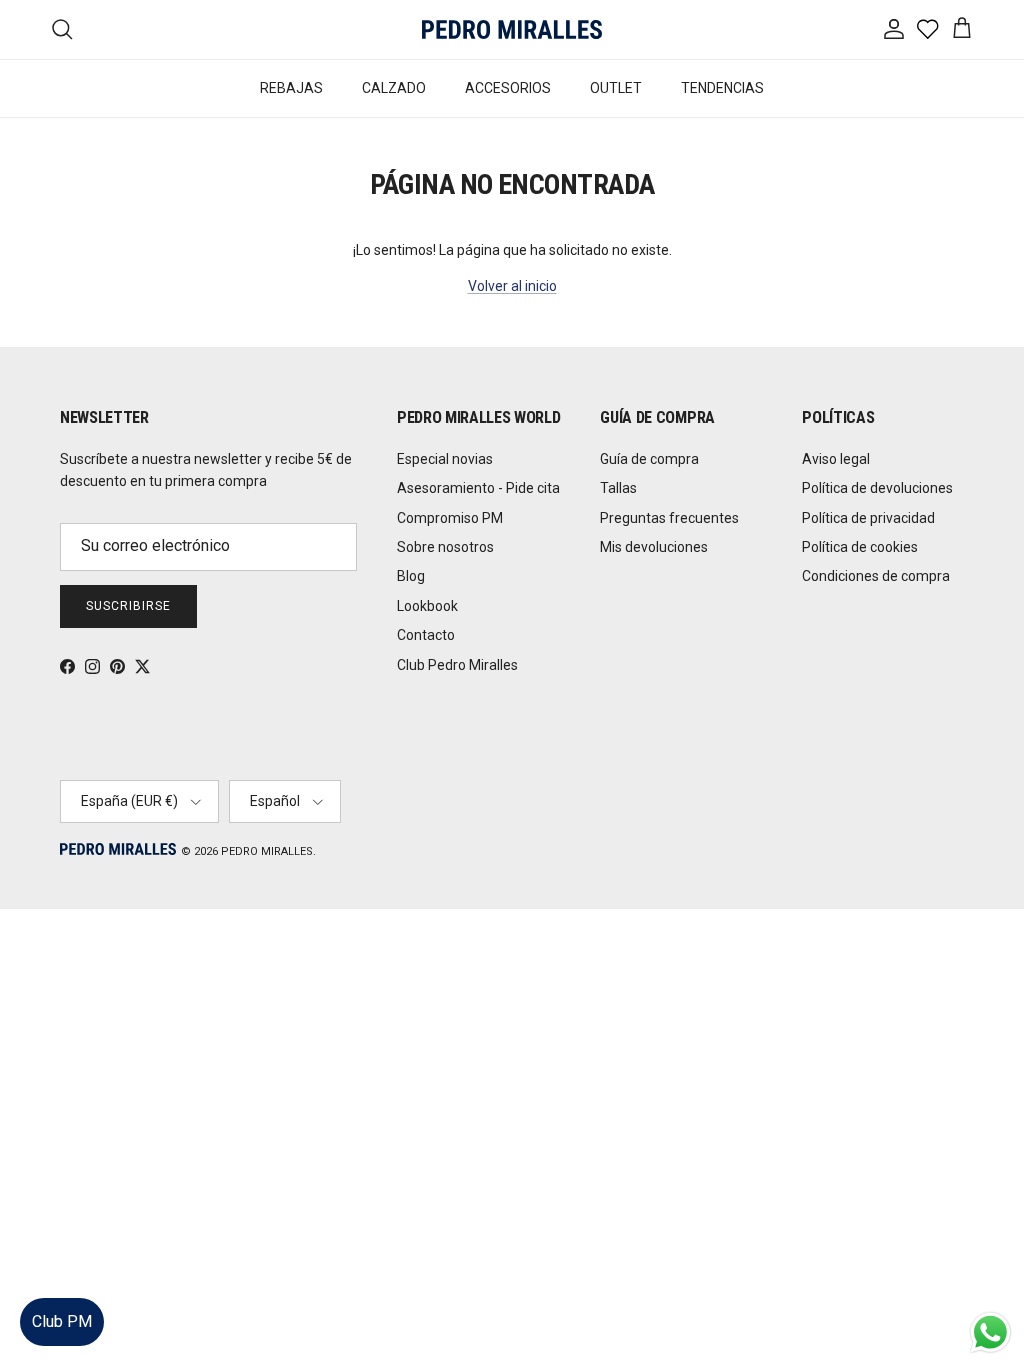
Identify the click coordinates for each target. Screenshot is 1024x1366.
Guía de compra (649, 459)
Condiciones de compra (876, 576)
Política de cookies (860, 547)
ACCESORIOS (508, 88)
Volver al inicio (512, 286)
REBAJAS (291, 88)
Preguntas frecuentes (669, 518)
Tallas (618, 488)
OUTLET (616, 88)
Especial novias (445, 459)
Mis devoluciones (654, 547)
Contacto (426, 635)
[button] (988, 1290)
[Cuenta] (890, 29)
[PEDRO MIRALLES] (512, 29)
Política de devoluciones (877, 488)
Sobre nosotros (445, 547)
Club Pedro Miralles (457, 665)
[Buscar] (62, 29)
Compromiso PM (450, 518)
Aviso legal (836, 459)
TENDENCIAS (722, 88)
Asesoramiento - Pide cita (478, 488)
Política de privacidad (868, 518)
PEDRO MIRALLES (267, 851)
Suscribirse (128, 606)
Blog (411, 576)
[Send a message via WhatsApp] (990, 1332)
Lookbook (427, 606)
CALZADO (394, 88)
